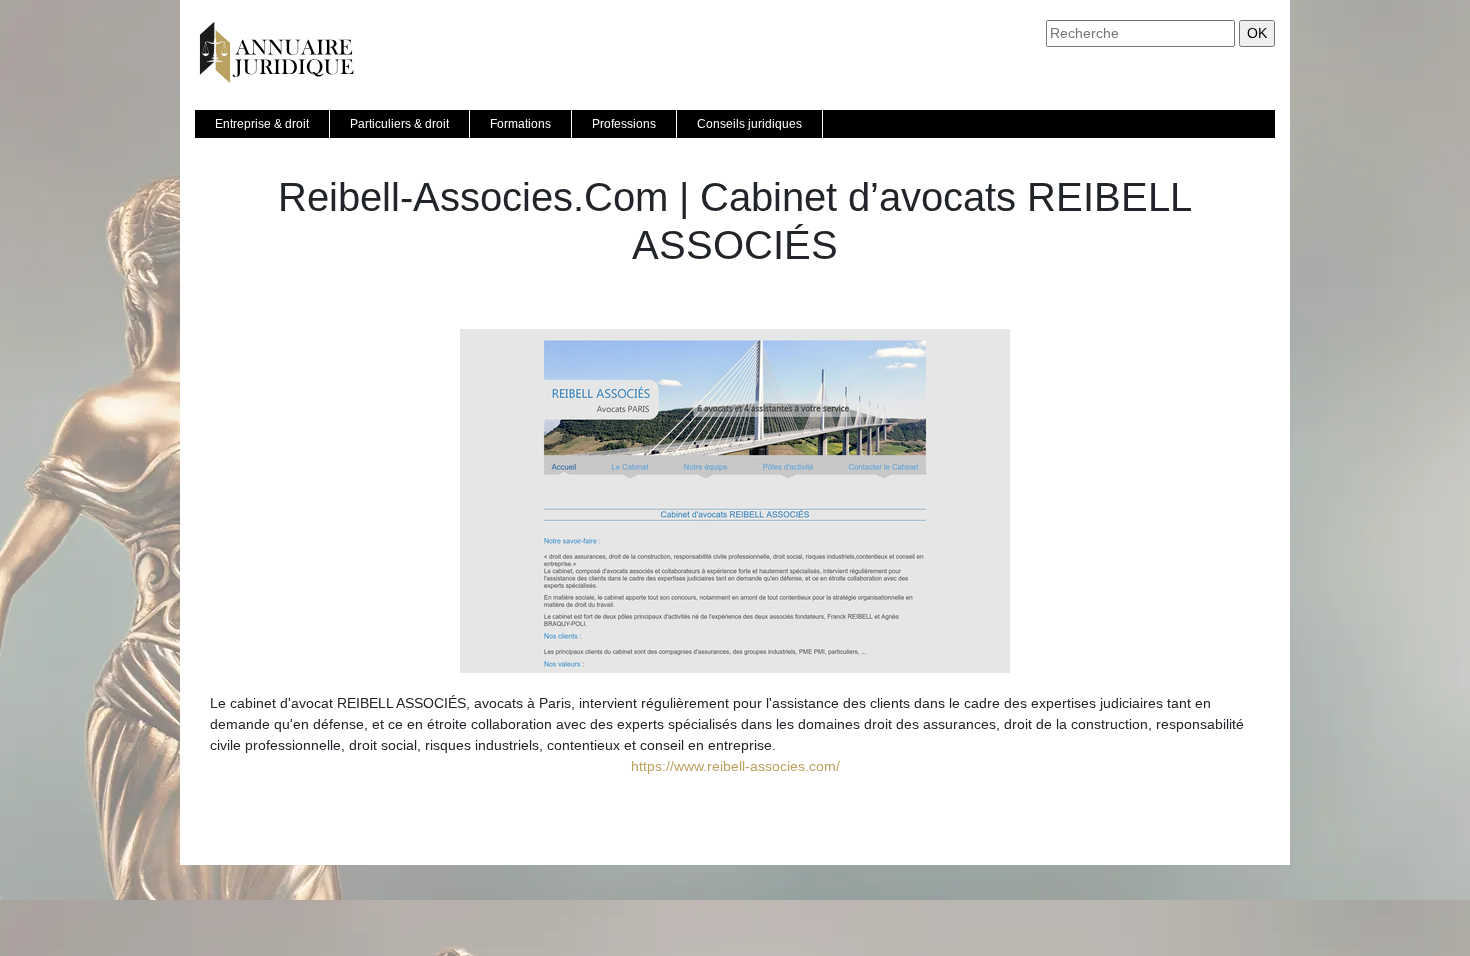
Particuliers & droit (399, 124)
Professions (624, 124)
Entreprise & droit (262, 124)
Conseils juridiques (749, 124)
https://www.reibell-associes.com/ (735, 766)
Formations (520, 124)
